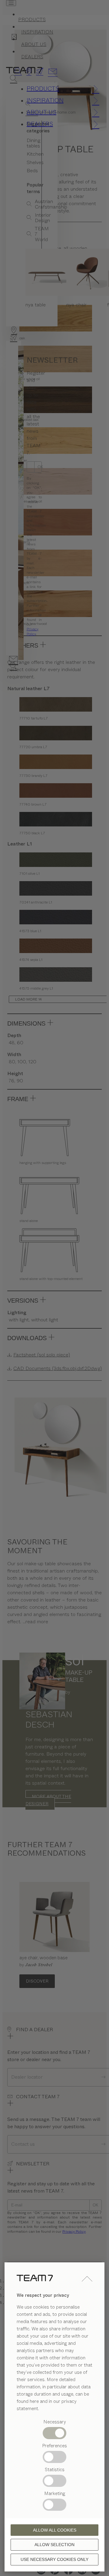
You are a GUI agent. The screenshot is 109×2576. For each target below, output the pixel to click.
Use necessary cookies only (54, 2559)
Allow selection (54, 2545)
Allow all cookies (55, 2530)
